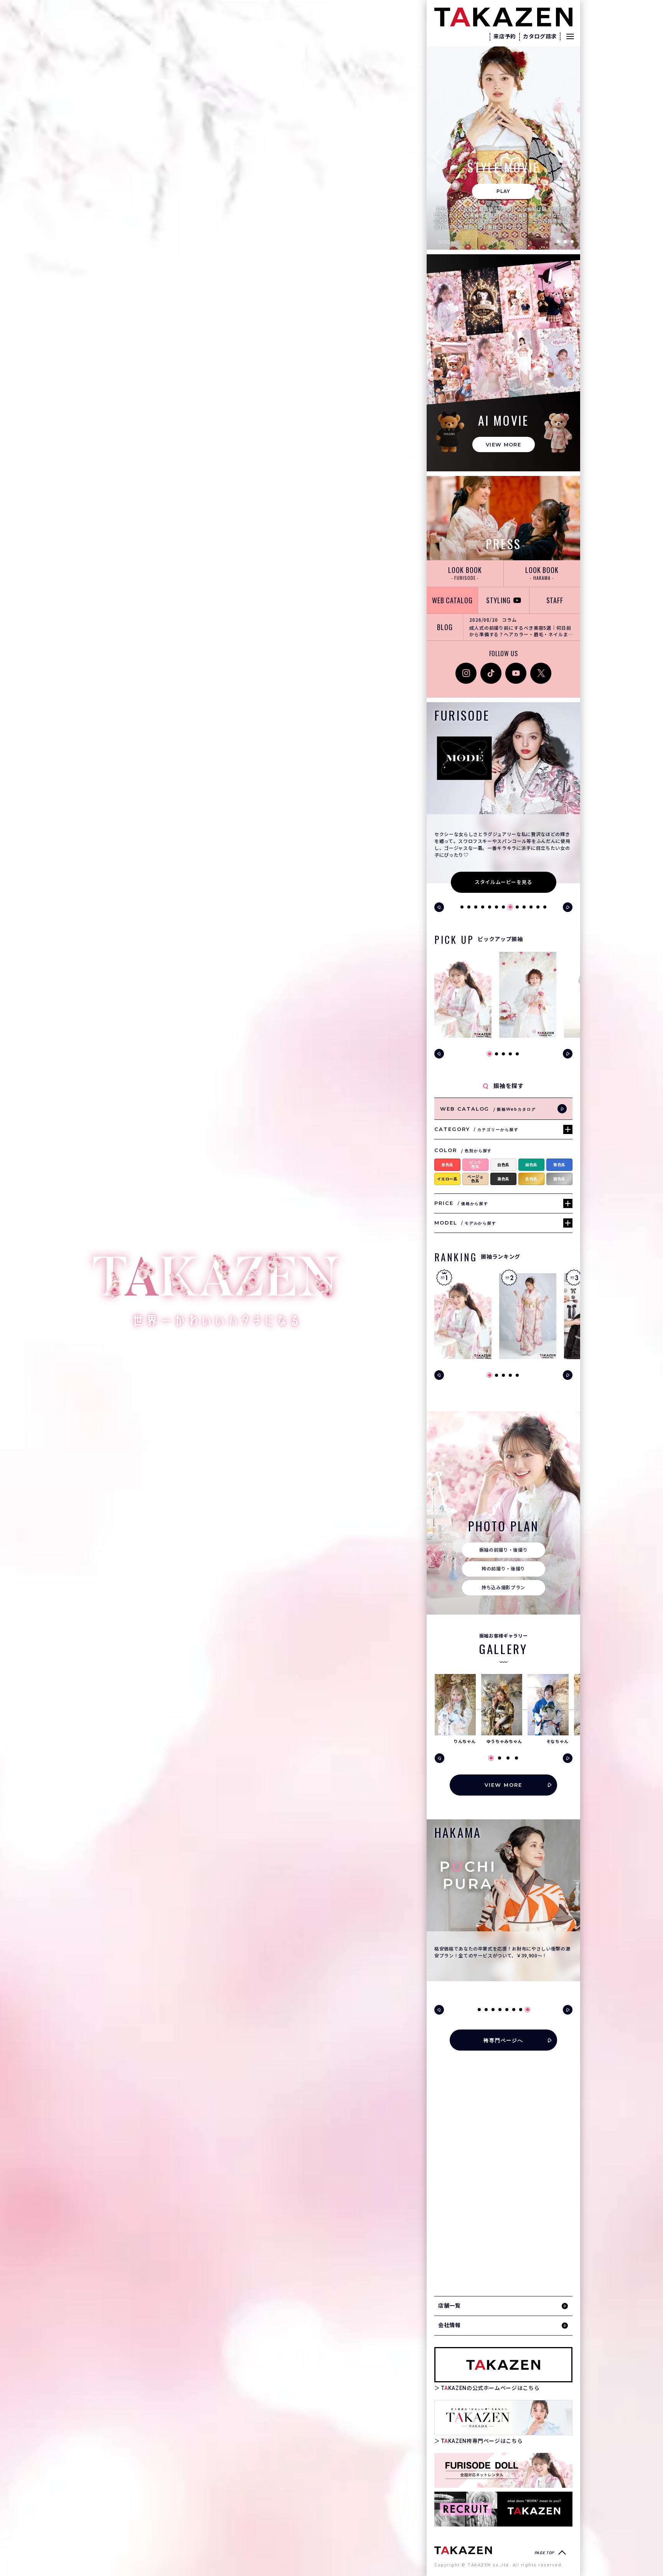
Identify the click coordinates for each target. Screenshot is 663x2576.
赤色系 (447, 1165)
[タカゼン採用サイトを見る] (503, 2509)
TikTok (489, 667)
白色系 (503, 1165)
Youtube (516, 667)
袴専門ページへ (504, 2040)
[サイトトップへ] (463, 2550)
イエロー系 (447, 1179)
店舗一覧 (449, 2306)
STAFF (555, 600)
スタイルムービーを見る (503, 882)
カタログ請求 (540, 36)
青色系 (559, 1165)
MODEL (465, 1223)
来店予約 (505, 36)
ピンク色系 (475, 1165)
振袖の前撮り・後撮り (504, 1550)
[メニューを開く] (570, 36)
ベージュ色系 (475, 1179)
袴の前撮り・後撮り (503, 1569)
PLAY (504, 191)
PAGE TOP (544, 2553)
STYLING (498, 600)
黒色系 (503, 1179)
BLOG (445, 627)
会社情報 (449, 2325)
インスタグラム (466, 671)
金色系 (531, 1179)
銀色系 (559, 1179)
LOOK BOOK (465, 573)
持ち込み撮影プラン (503, 1588)
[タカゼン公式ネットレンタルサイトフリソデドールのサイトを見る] (503, 2470)
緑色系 (531, 1165)
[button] (439, 156)
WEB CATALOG (452, 600)
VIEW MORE (503, 444)
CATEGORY (477, 1129)
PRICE (461, 1203)
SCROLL (447, 242)
